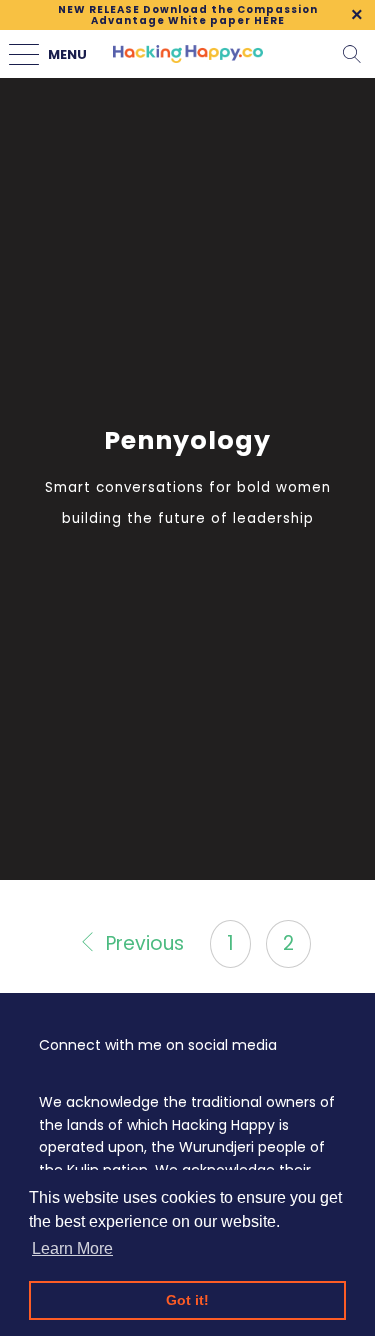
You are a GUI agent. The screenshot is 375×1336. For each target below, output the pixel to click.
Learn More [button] (72, 1248)
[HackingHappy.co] (188, 54)
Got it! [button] (187, 1300)
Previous (142, 943)
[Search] (352, 54)
